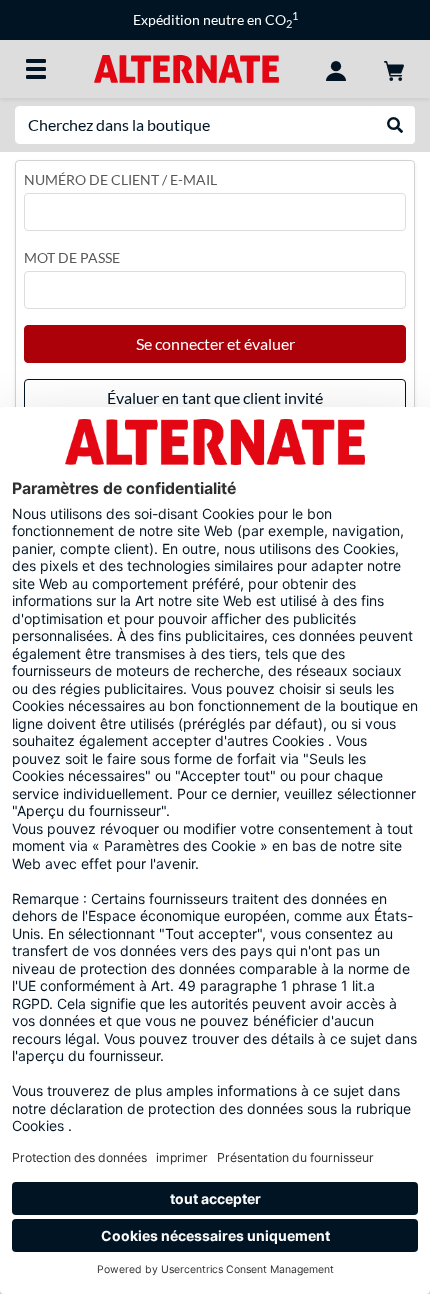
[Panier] (394, 69)
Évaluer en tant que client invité (215, 397)
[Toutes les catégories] (36, 69)
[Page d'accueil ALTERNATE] (186, 67)
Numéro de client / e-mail (120, 179)
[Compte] (336, 69)
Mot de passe (72, 257)
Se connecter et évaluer (215, 343)
